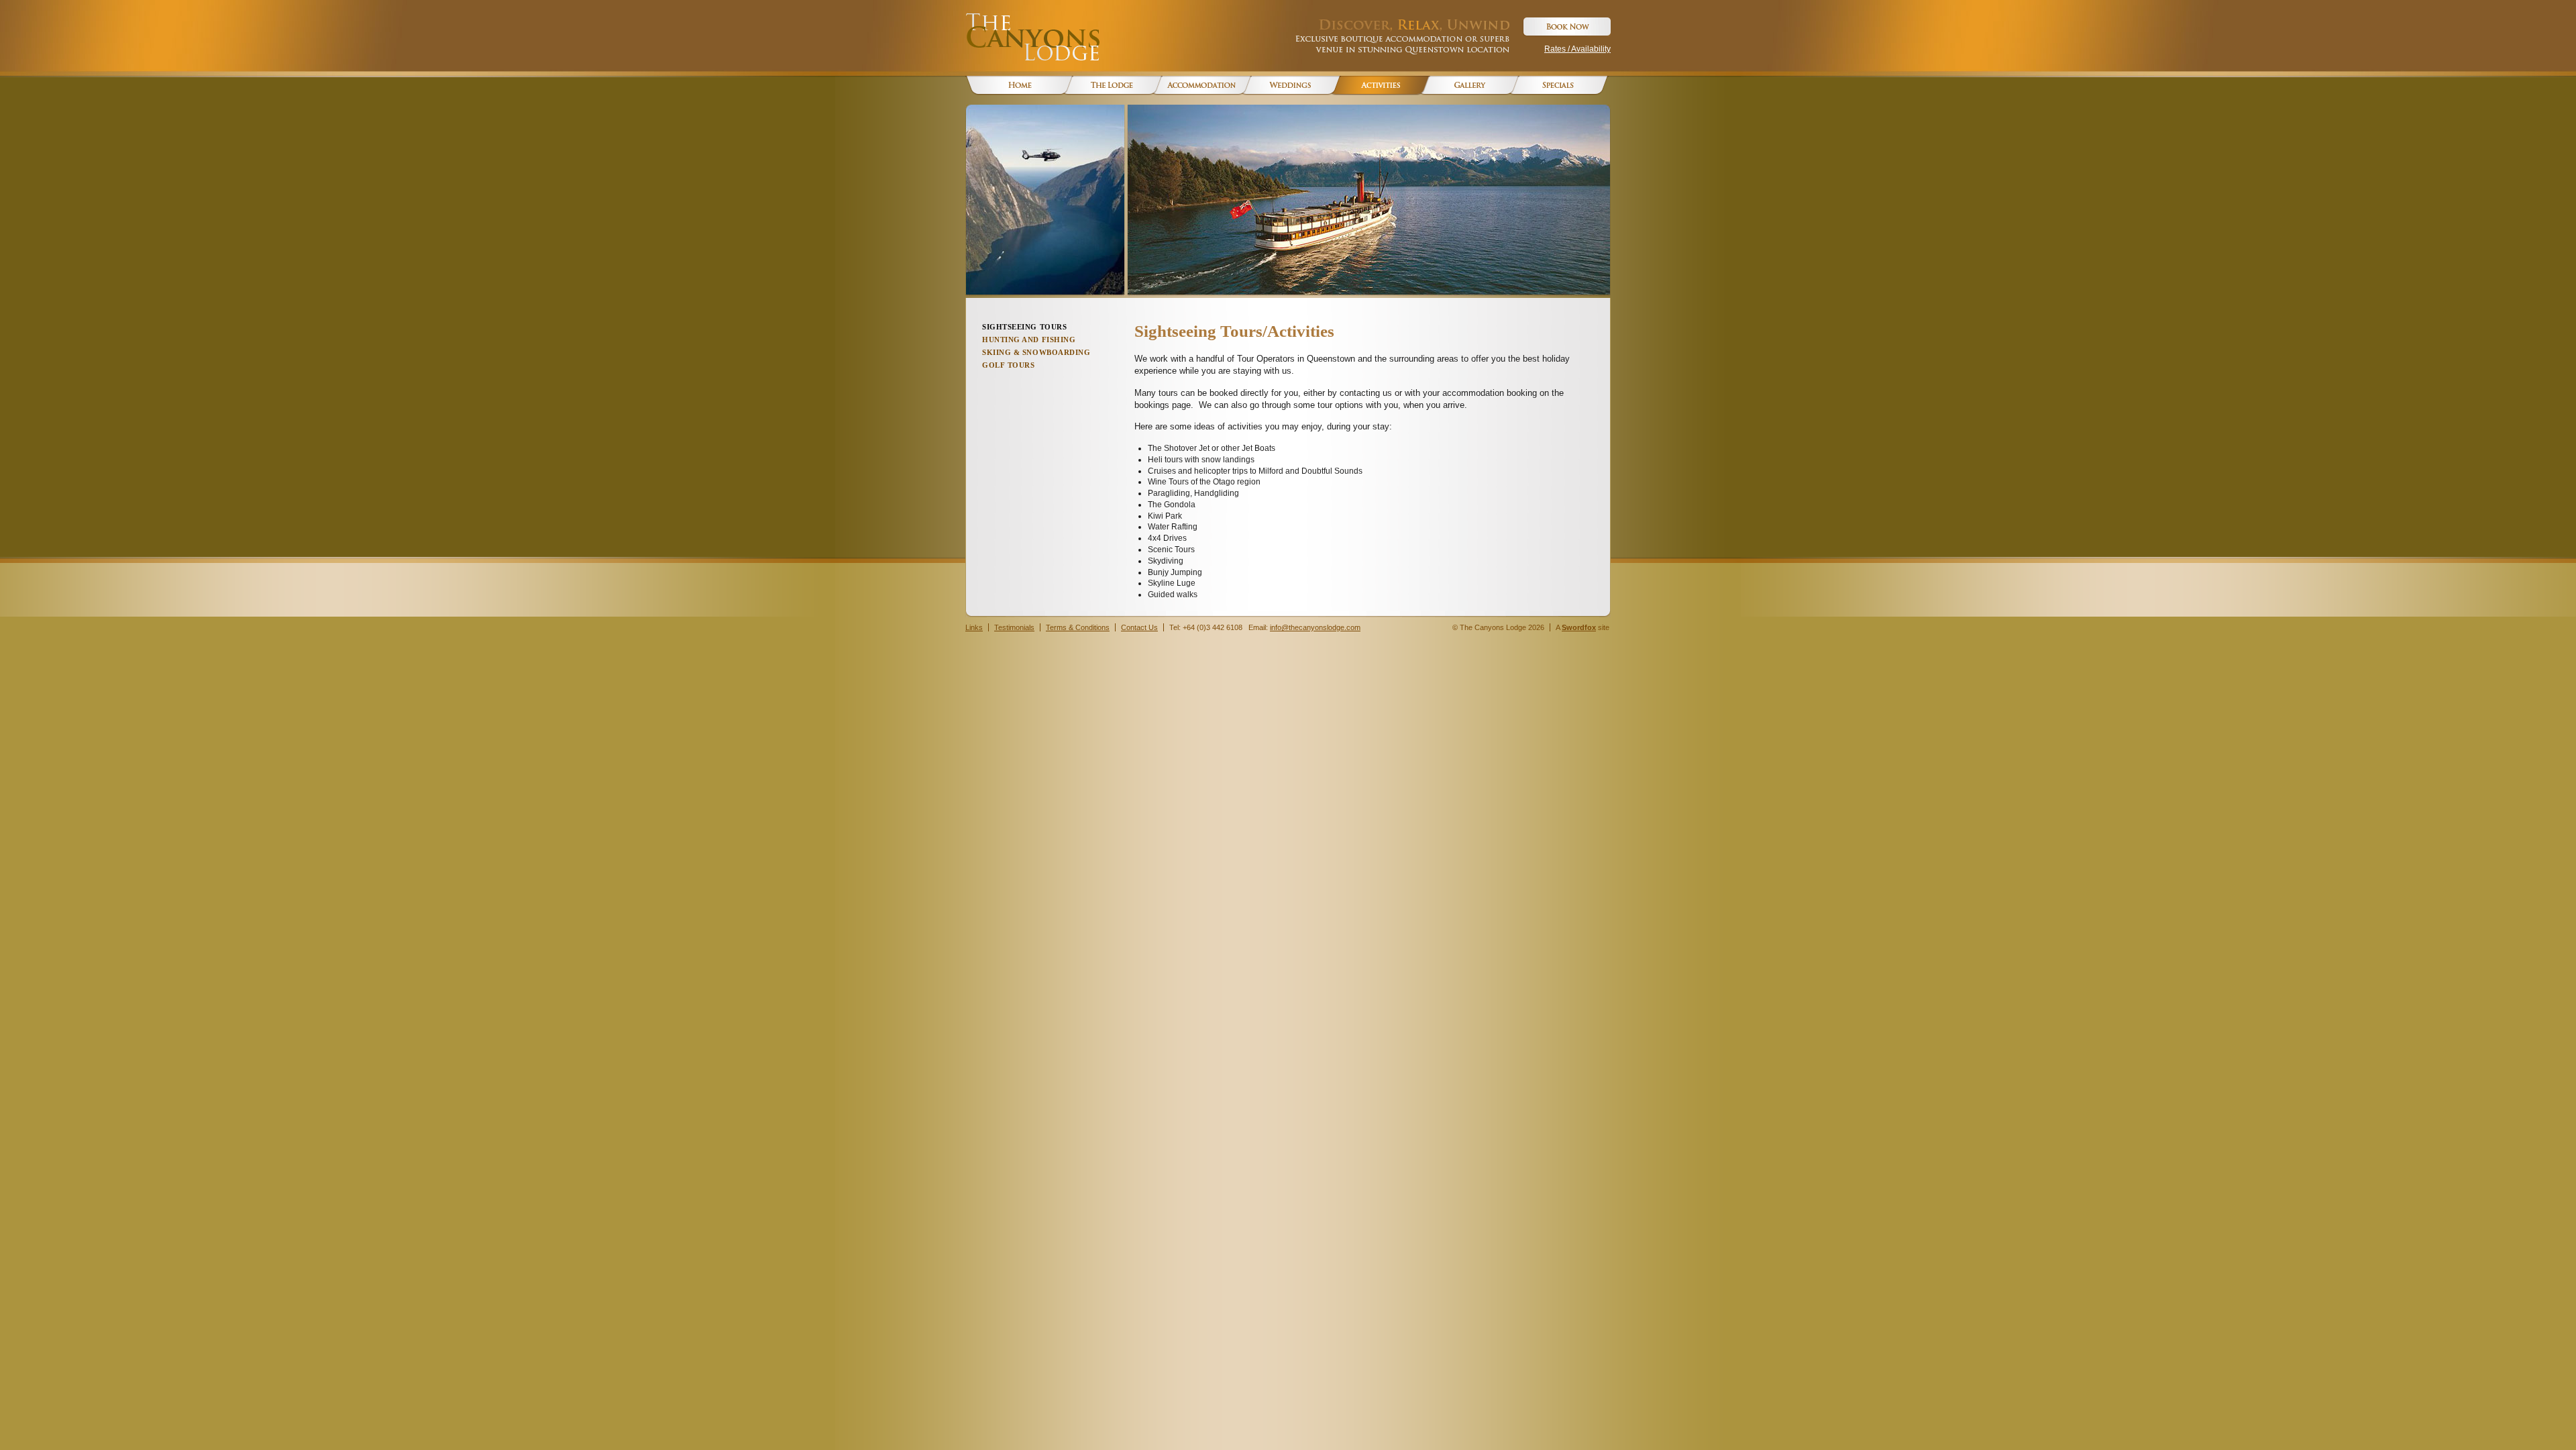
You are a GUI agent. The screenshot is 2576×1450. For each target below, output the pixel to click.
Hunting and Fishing (1029, 340)
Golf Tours (1009, 365)
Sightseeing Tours (1024, 327)
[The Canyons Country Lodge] (1032, 37)
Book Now (1566, 27)
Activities (1376, 86)
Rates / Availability (1577, 49)
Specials (1555, 86)
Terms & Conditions (1078, 627)
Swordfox (1579, 627)
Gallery (1465, 86)
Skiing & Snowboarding (1036, 352)
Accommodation (1198, 86)
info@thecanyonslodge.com (1315, 627)
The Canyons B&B (1109, 86)
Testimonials (1014, 627)
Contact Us (1139, 627)
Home (1019, 86)
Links (974, 627)
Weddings (1287, 86)
